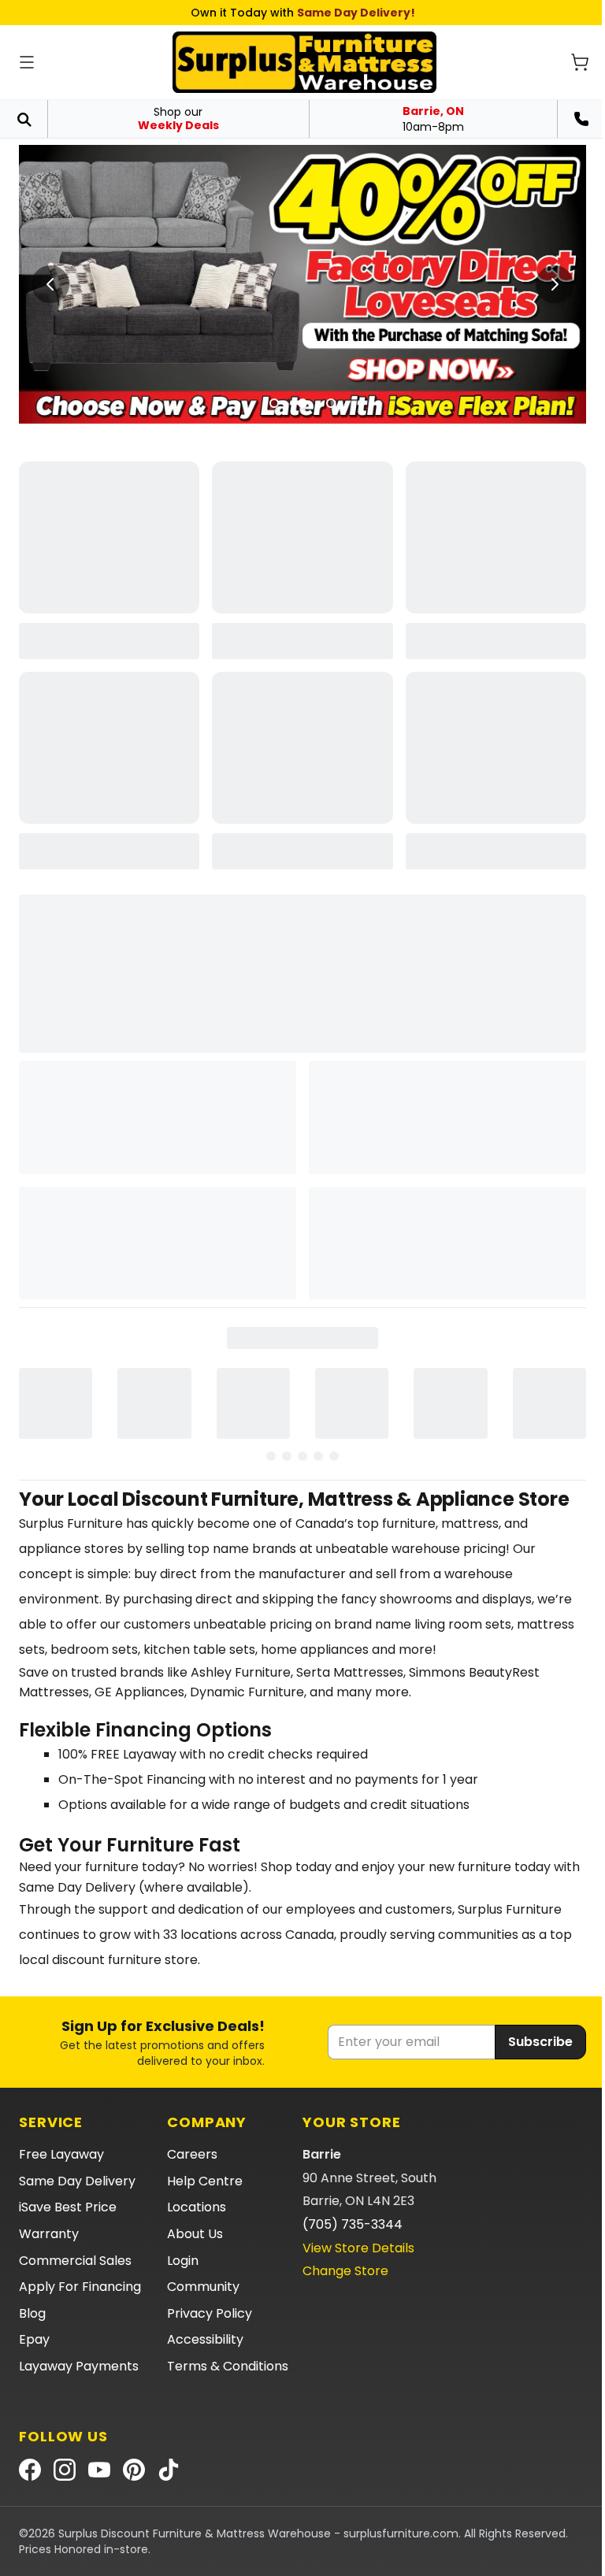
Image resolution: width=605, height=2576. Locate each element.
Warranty (49, 2234)
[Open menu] (27, 62)
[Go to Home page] (304, 62)
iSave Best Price (68, 2207)
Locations (197, 2207)
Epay (34, 2339)
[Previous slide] (50, 284)
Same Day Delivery (77, 2181)
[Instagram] (65, 2470)
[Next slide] (555, 284)
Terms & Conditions (228, 2366)
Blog (32, 2313)
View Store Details (358, 2248)
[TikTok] (169, 2470)
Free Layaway (61, 2154)
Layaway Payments (79, 2366)
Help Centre (205, 2181)
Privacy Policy (210, 2313)
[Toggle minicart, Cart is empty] (580, 62)
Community (203, 2287)
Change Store (345, 2271)
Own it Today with (303, 13)
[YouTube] (99, 2470)
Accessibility (205, 2339)
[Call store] (581, 119)
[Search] (24, 119)
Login (183, 2261)
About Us (195, 2234)
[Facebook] (30, 2470)
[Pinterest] (134, 2470)
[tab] (274, 403)
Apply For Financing (80, 2287)
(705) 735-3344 (353, 2224)
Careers (192, 2154)
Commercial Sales (75, 2261)
